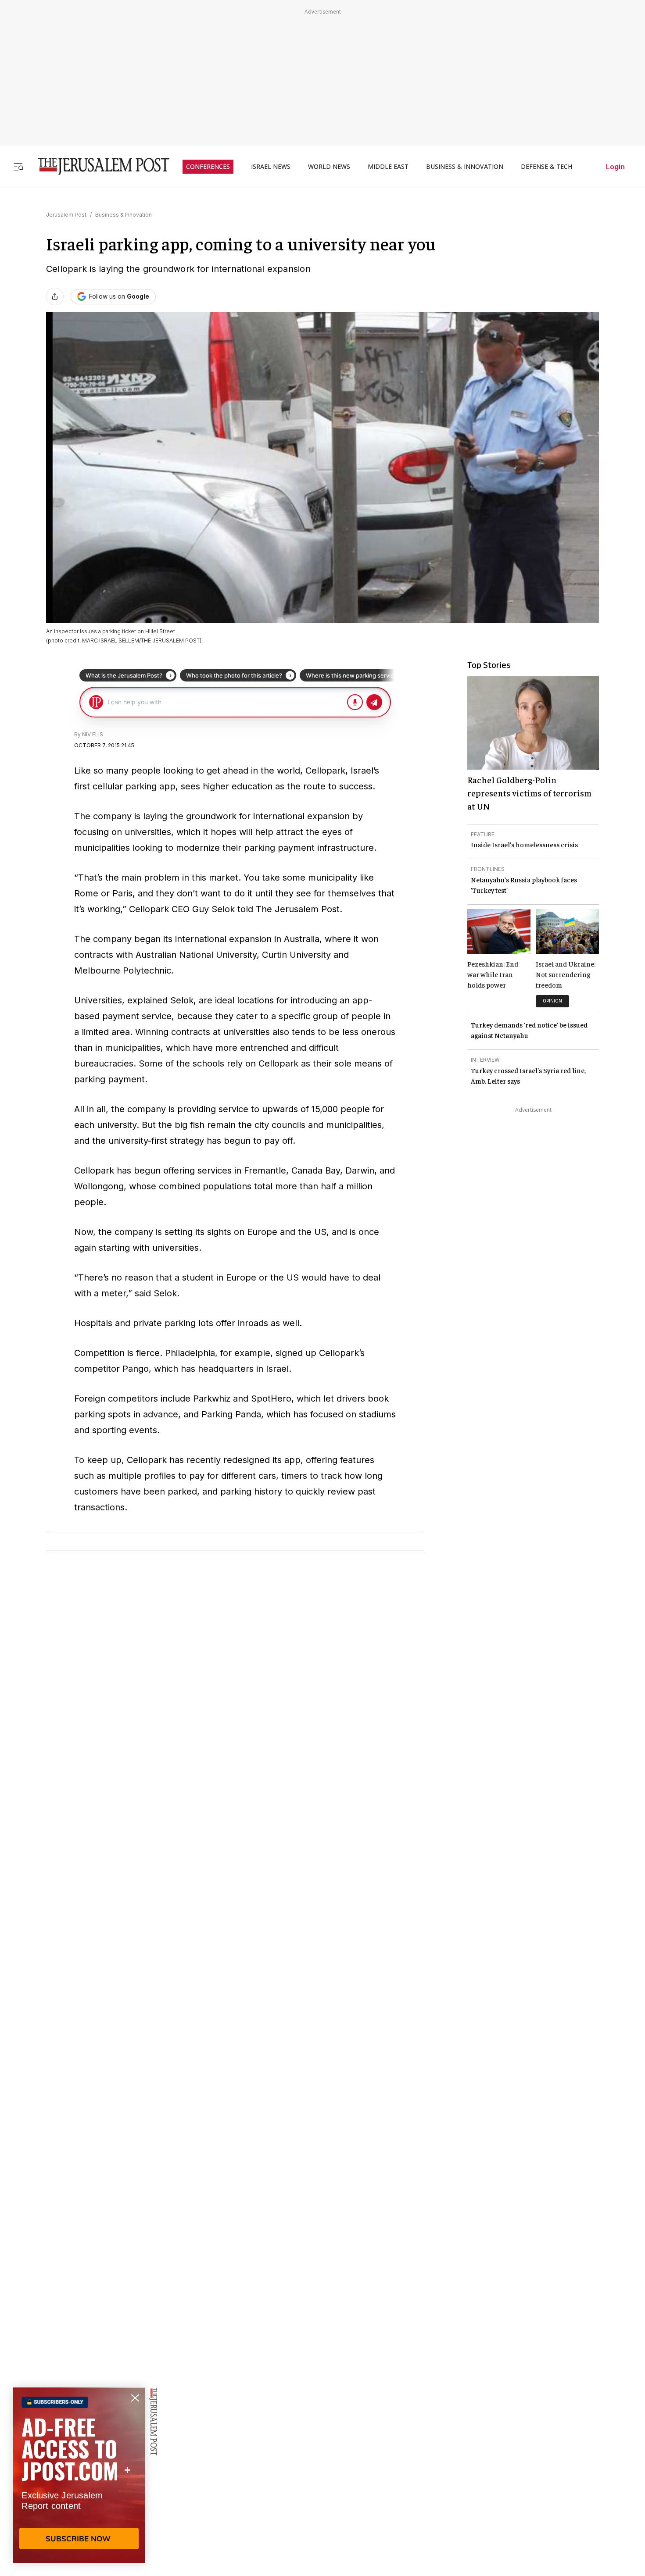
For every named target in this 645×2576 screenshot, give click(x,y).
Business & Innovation (124, 215)
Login (615, 167)
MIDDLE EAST (388, 167)
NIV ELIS (93, 734)
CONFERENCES (208, 167)
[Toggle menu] (18, 166)
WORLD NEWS (329, 167)
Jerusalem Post (66, 215)
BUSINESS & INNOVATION (465, 167)
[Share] (55, 296)
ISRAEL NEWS (271, 167)
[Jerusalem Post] (98, 166)
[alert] (79, 2475)
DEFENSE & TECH (546, 167)
